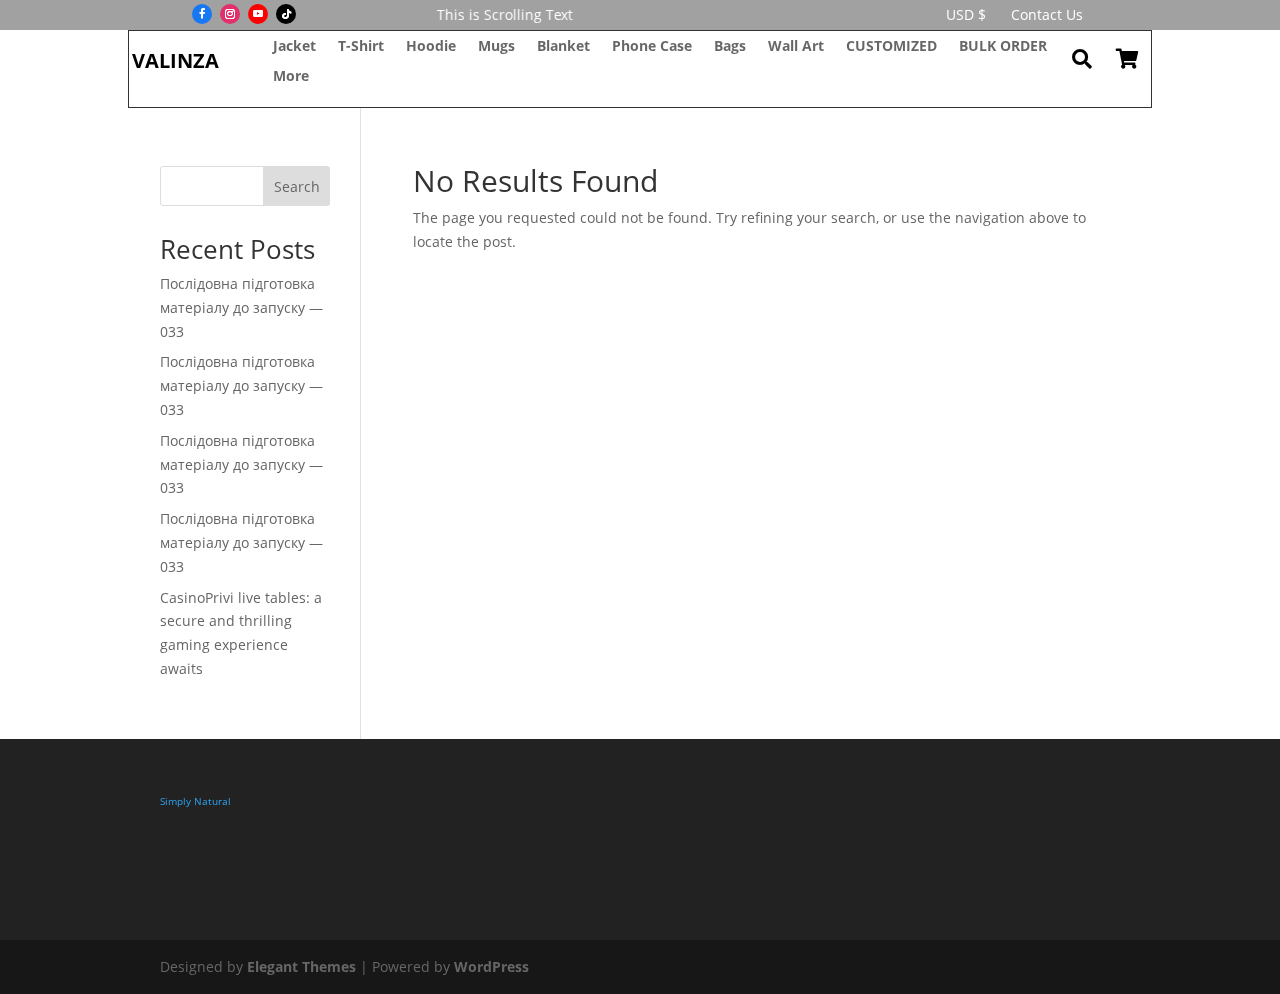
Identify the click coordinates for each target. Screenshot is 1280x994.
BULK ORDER (1003, 47)
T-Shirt (361, 47)
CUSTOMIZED (891, 47)
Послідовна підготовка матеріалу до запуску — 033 (241, 307)
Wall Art (796, 47)
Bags (730, 47)
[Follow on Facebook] (202, 14)
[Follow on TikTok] (286, 14)
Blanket (563, 47)
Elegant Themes (301, 966)
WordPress (491, 966)
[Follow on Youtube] (258, 14)
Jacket (294, 47)
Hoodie (431, 47)
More (291, 77)
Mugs (496, 47)
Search (297, 186)
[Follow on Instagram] (230, 14)
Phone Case (652, 47)
